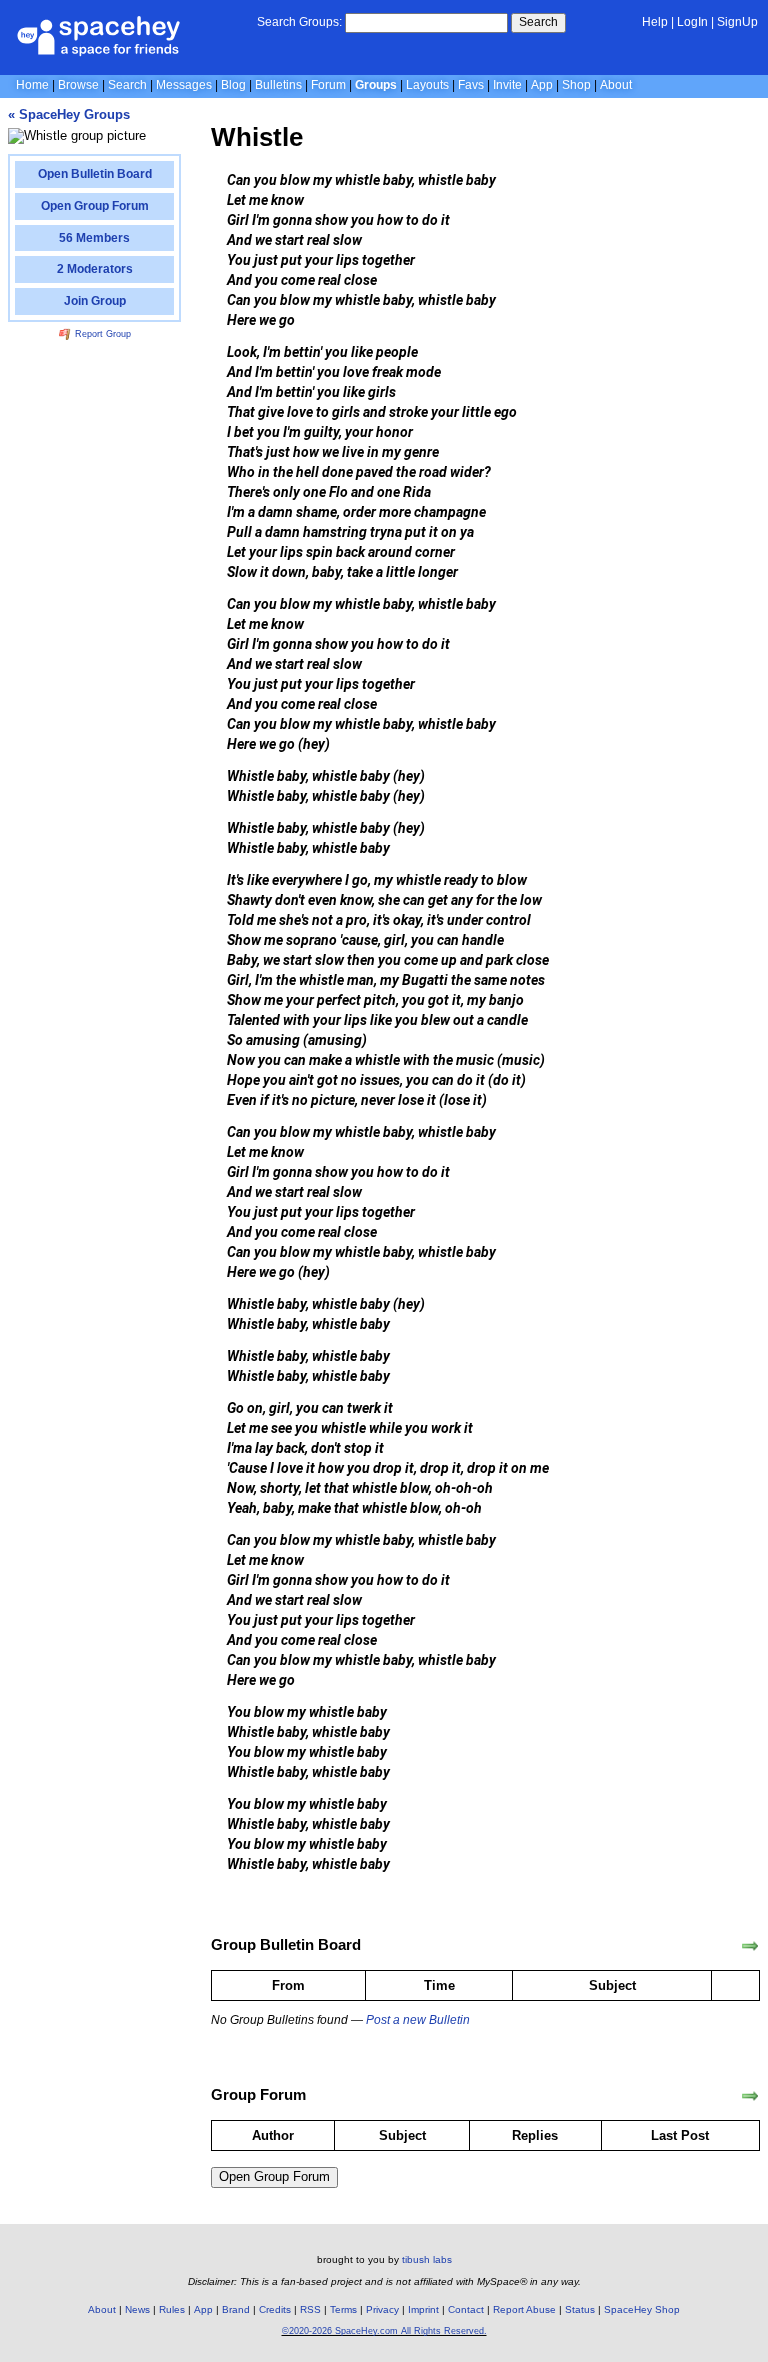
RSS (310, 2309)
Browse (78, 85)
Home (32, 85)
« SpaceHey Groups (69, 114)
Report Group (101, 334)
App (542, 85)
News (137, 2309)
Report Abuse (524, 2309)
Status (580, 2309)
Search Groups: (299, 22)
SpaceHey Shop (642, 2309)
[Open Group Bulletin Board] (750, 1946)
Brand (236, 2309)
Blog (233, 85)
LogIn (692, 22)
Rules (172, 2309)
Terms (343, 2309)
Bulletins (278, 85)
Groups (376, 85)
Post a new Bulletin (418, 2020)
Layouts (427, 85)
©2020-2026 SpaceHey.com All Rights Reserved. (384, 2331)
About (616, 85)
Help (655, 22)
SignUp (737, 22)
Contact (466, 2309)
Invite (507, 85)
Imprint (423, 2309)
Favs (471, 85)
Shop (576, 85)
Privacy (382, 2309)
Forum (328, 85)
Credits (275, 2309)
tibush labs (427, 2259)
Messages (184, 85)
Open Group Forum (274, 2176)
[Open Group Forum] (750, 2096)
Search (538, 22)
